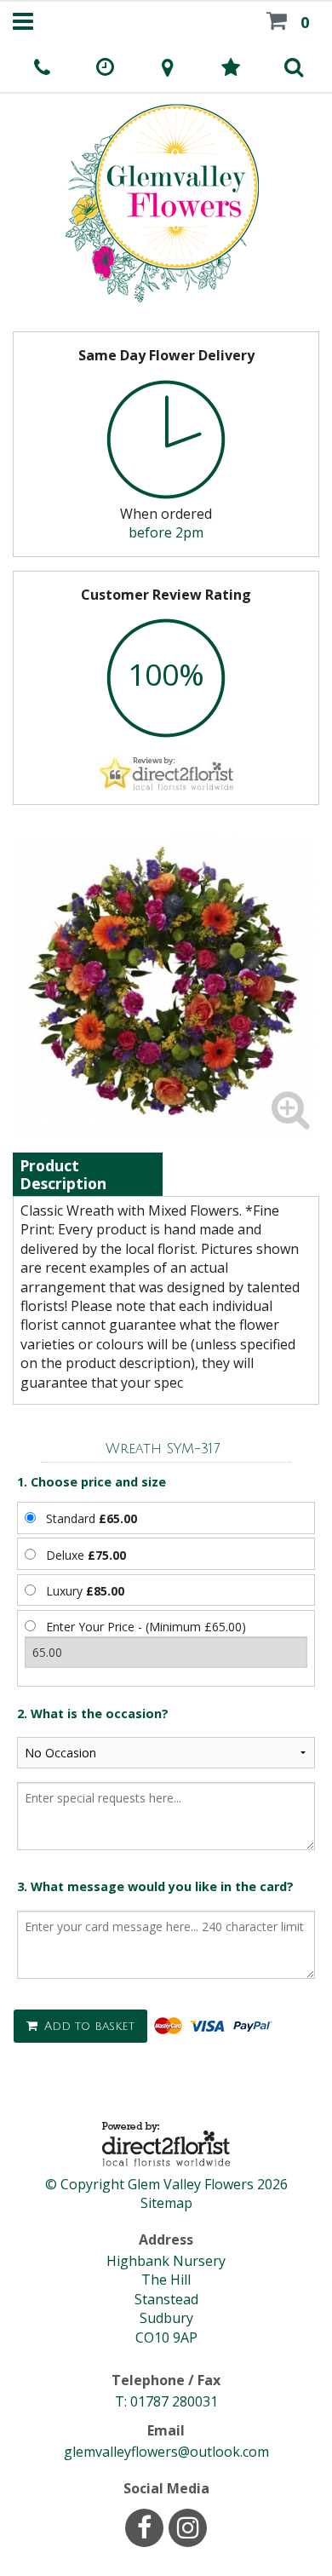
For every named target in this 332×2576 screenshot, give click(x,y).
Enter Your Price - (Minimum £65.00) (146, 1627)
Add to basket (87, 2026)
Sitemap (166, 2203)
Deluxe (86, 1555)
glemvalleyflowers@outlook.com (166, 2452)
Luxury (85, 1591)
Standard (92, 1518)
